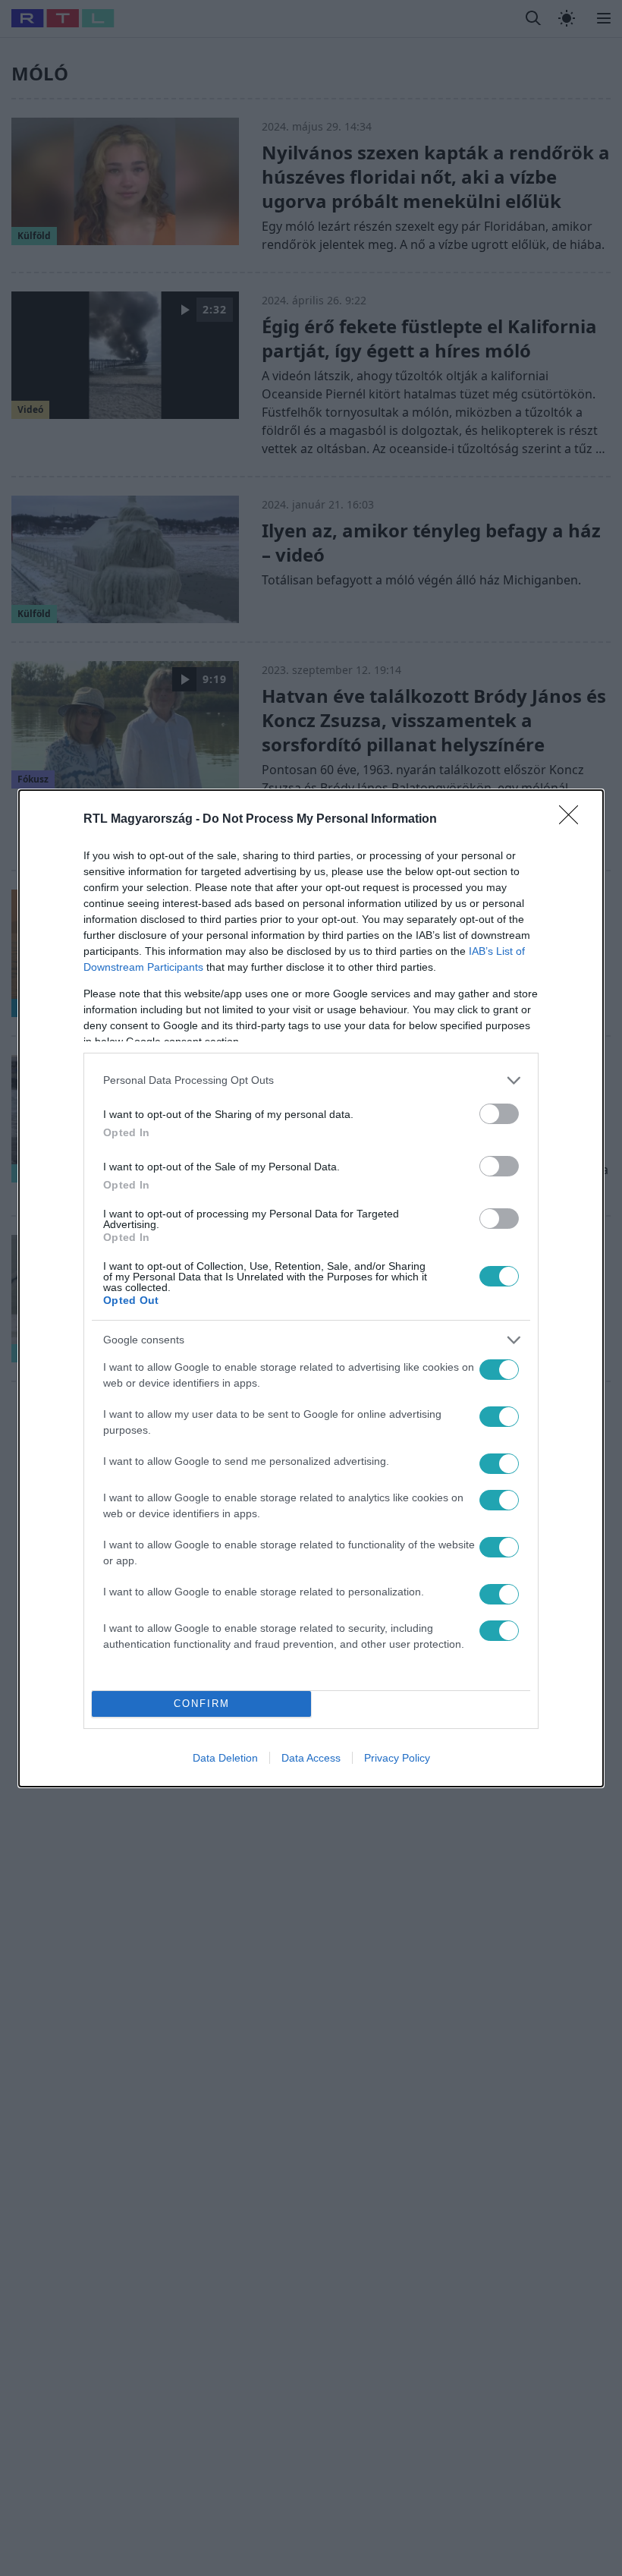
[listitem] (311, 1080)
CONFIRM (202, 1704)
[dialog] (311, 1288)
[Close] (573, 820)
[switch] (499, 1114)
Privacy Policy (397, 1758)
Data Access (311, 1758)
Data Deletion (225, 1758)
